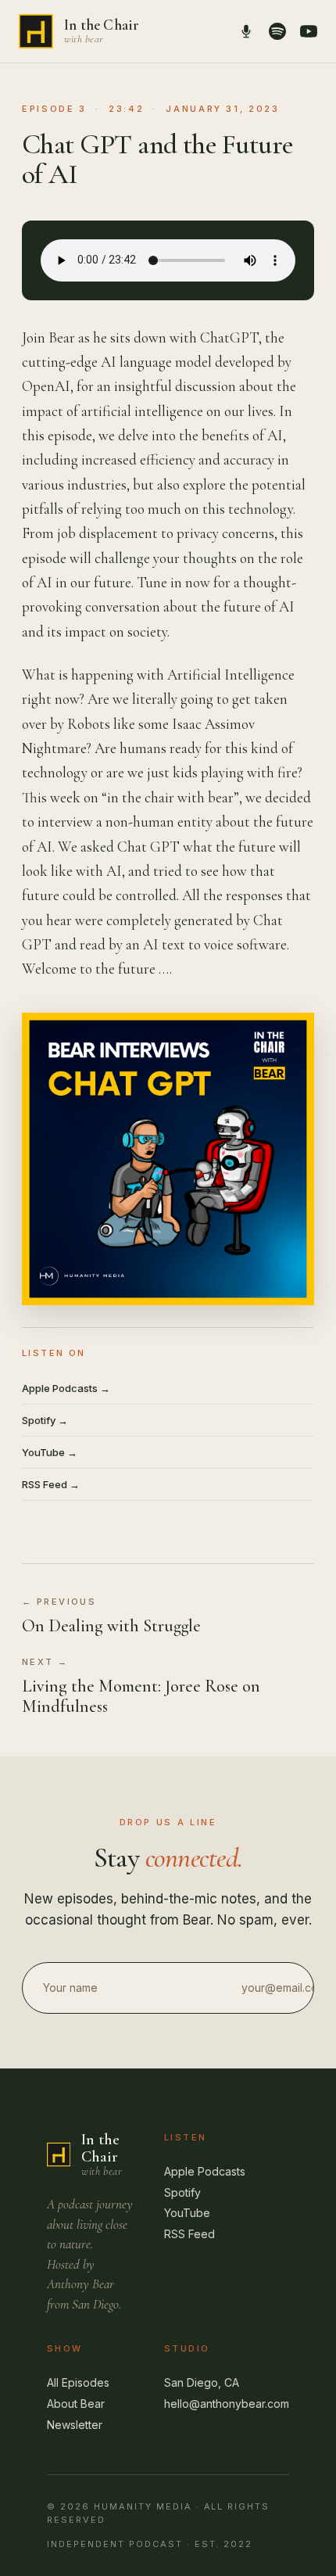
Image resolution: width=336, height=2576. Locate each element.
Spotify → (45, 1420)
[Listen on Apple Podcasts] (246, 31)
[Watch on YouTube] (309, 31)
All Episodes (78, 2382)
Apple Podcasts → (66, 1388)
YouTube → (50, 1452)
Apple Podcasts (205, 2171)
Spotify (182, 2192)
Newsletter (75, 2425)
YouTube (187, 2213)
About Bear (76, 2404)
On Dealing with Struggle (111, 1626)
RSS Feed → (51, 1484)
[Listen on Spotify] (277, 31)
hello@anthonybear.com (227, 2404)
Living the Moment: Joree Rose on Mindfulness (141, 1696)
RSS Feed (189, 2234)
